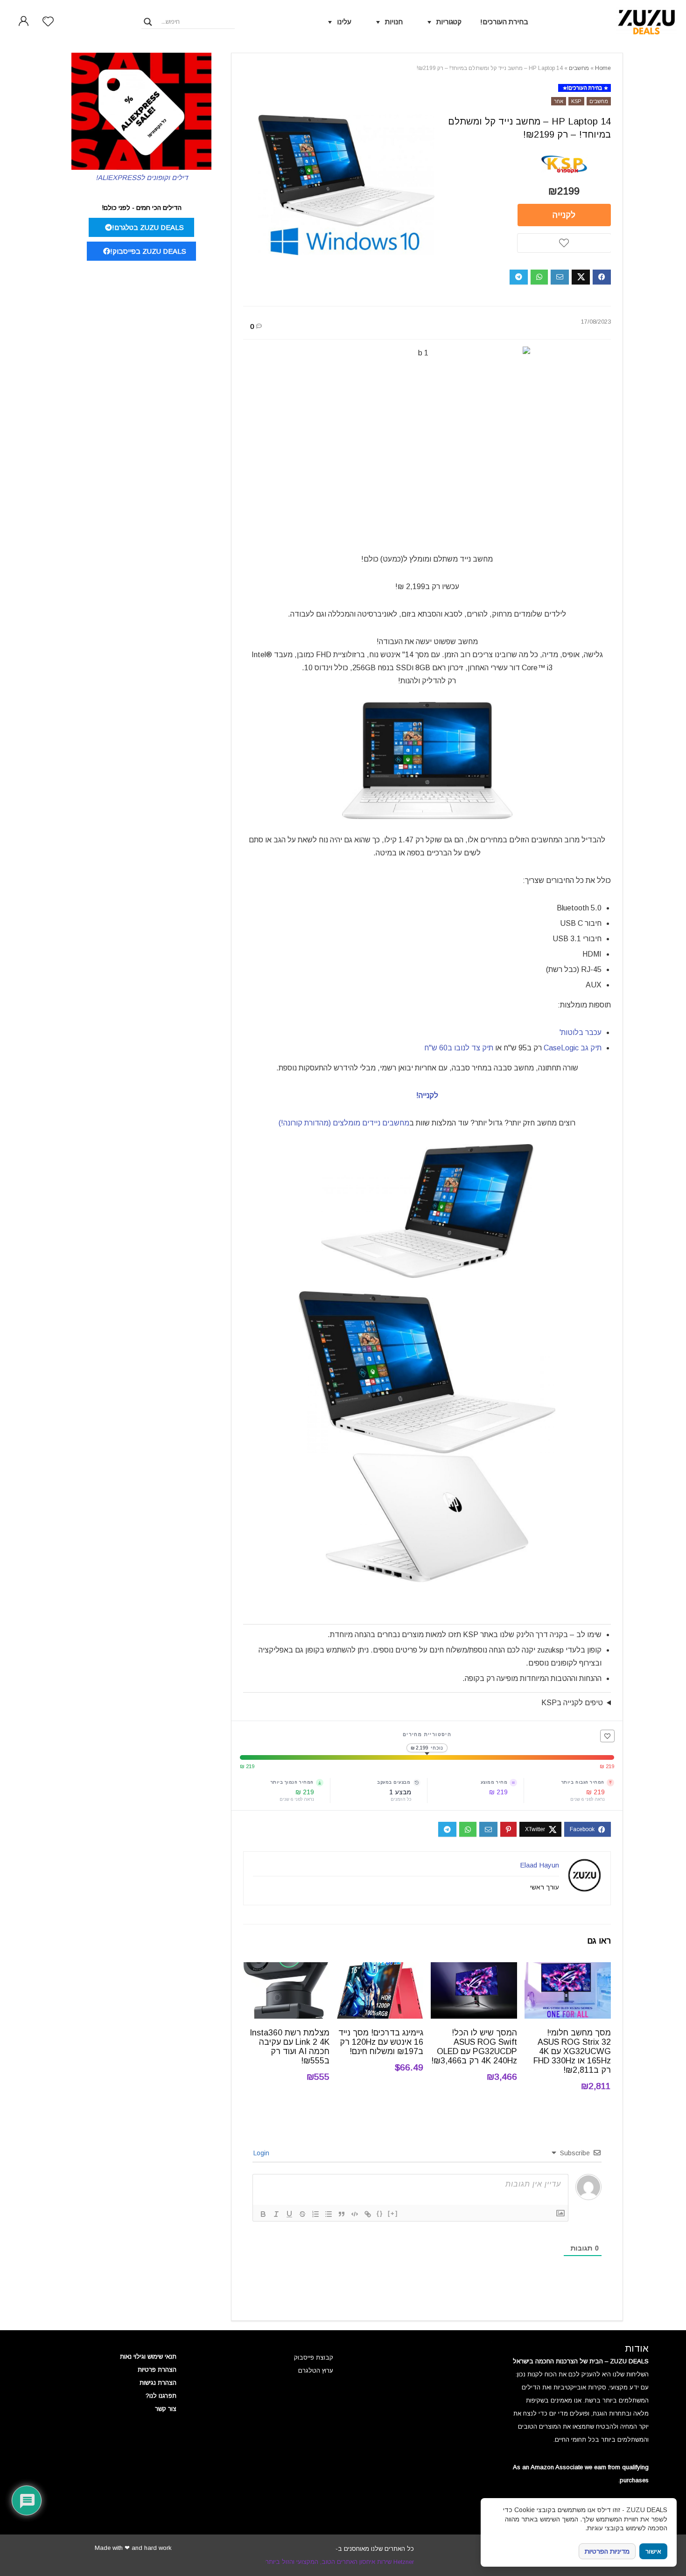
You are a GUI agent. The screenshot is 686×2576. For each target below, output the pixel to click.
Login (262, 2153)
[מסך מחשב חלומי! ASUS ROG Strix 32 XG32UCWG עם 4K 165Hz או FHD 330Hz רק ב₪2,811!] (568, 1968)
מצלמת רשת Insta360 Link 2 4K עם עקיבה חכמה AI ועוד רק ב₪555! (290, 2047)
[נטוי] (276, 2214)
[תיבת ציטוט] (342, 2214)
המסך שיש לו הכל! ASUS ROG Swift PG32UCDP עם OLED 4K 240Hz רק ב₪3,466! (474, 2047)
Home (603, 68)
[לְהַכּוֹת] (302, 2214)
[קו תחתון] (289, 2214)
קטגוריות (449, 22)
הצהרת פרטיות (157, 2370)
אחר (559, 101)
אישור (653, 2552)
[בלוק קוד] (355, 2214)
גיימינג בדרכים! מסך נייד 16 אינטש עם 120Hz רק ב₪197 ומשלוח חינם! (381, 2042)
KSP (576, 101)
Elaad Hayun (539, 1865)
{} (380, 2213)
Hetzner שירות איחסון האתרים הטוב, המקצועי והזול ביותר (340, 2562)
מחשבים (579, 68)
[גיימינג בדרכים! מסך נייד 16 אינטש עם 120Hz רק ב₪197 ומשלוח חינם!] (380, 1968)
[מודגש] (263, 2214)
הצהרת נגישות (158, 2383)
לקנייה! (427, 1095)
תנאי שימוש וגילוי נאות (148, 2357)
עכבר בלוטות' (581, 1032)
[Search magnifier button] (148, 22)
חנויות (394, 22)
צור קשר (166, 2409)
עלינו (344, 22)
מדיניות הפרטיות (607, 2551)
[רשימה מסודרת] (315, 2214)
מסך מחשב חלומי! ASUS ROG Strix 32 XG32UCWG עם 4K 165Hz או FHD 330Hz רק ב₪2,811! (572, 2051)
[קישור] (368, 2214)
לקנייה (564, 215)
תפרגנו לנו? (161, 2396)
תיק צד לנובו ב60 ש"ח (460, 1048)
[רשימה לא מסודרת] (329, 2214)
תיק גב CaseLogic (573, 1048)
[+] (393, 2213)
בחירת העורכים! (504, 22)
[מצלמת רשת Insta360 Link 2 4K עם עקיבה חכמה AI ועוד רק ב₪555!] (286, 1968)
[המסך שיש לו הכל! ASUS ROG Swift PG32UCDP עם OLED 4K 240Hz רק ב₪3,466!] (474, 1968)
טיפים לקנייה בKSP (572, 1703)
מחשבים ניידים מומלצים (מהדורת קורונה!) (344, 1123)
